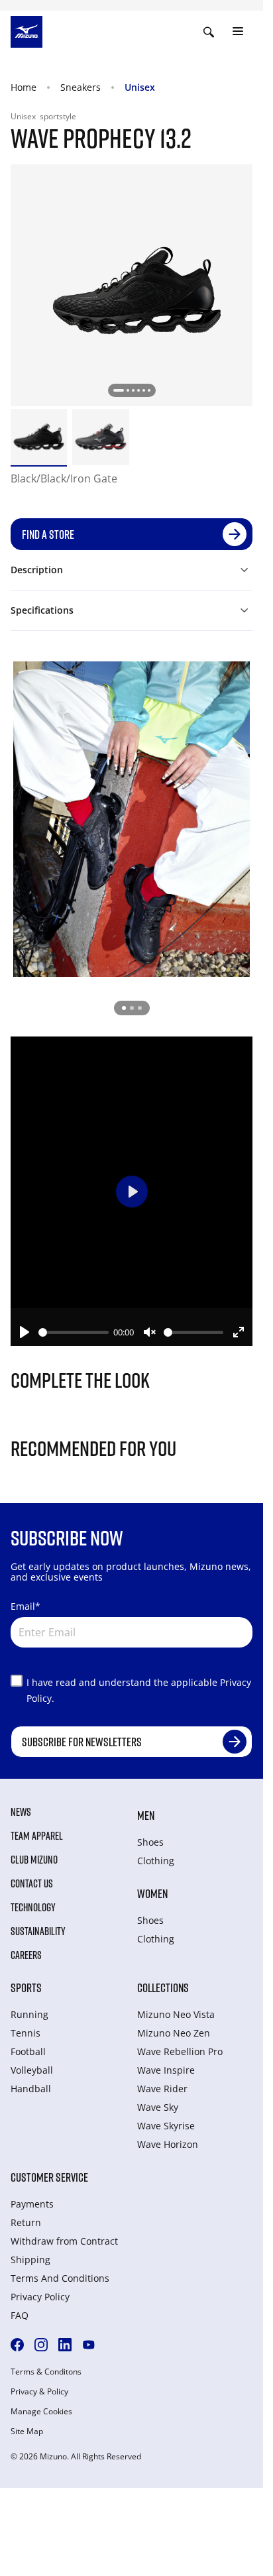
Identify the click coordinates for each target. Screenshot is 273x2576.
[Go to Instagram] (41, 2345)
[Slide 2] (132, 1008)
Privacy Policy (40, 2297)
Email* (26, 1606)
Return (26, 2222)
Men (146, 1815)
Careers (26, 1955)
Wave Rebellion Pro (180, 2051)
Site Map (27, 2432)
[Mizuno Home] (27, 30)
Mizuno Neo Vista (176, 2014)
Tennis (26, 2033)
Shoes (150, 1842)
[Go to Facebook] (17, 2345)
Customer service (49, 2177)
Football (28, 2051)
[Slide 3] (140, 1008)
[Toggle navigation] (238, 32)
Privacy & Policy (39, 2392)
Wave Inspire (166, 2070)
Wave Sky (158, 2107)
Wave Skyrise (166, 2126)
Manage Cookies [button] (41, 2412)
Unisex (140, 87)
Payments (32, 2204)
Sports (26, 1988)
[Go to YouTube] (89, 2345)
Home (24, 87)
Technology (33, 1907)
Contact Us (32, 1883)
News (21, 1812)
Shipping (30, 2260)
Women (152, 1893)
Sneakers (81, 87)
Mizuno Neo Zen (174, 2033)
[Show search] (209, 32)
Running (29, 2014)
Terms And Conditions (60, 2278)
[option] (39, 437)
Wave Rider (162, 2089)
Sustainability (38, 1931)
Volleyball (32, 2070)
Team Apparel (37, 1836)
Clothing (156, 1861)
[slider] (74, 1332)
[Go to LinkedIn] (65, 2345)
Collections (163, 1988)
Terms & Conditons (46, 2372)
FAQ (20, 2315)
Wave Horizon (168, 2144)
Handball (31, 2089)
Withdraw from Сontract (64, 2241)
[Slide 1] (124, 1008)
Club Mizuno (34, 1860)
